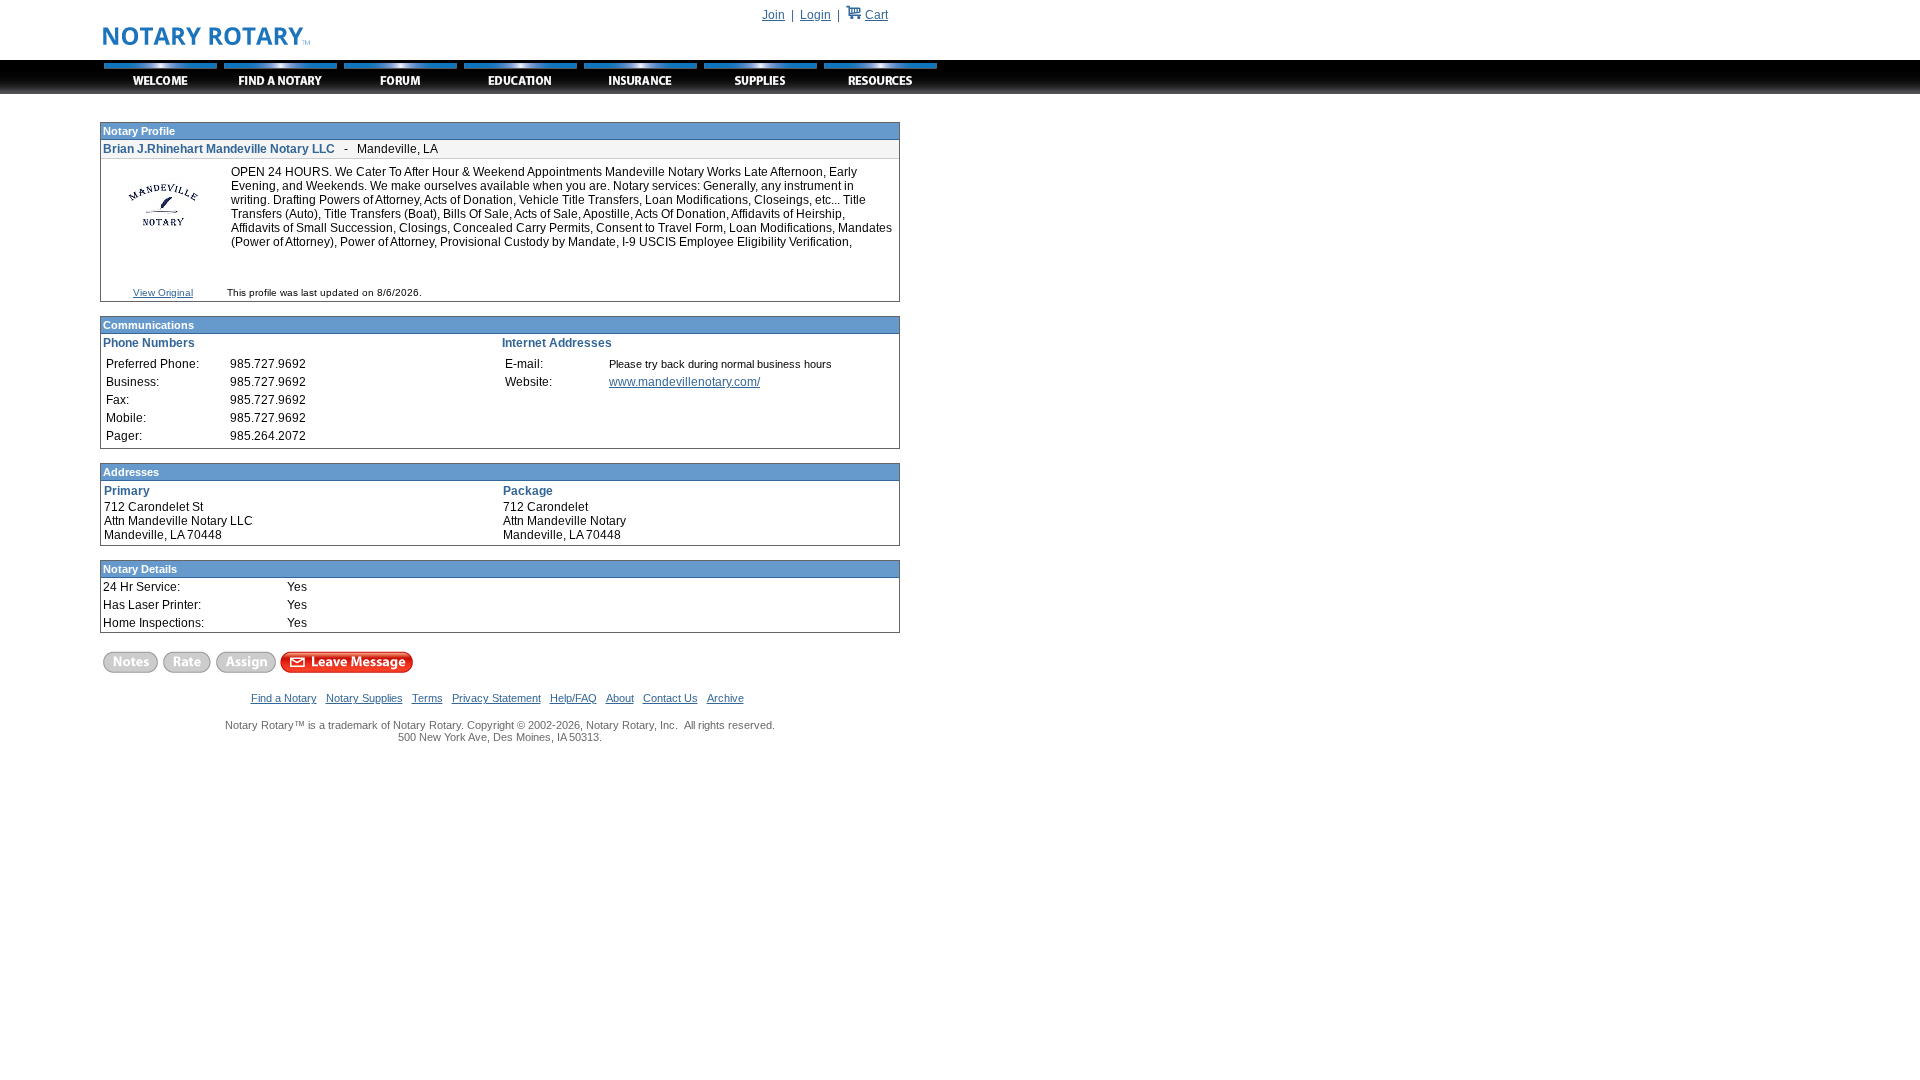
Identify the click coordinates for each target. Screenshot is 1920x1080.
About (620, 698)
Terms (427, 698)
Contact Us (670, 698)
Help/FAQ (573, 698)
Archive (725, 698)
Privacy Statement (496, 698)
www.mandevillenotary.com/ (684, 382)
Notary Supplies (364, 698)
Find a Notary (284, 698)
